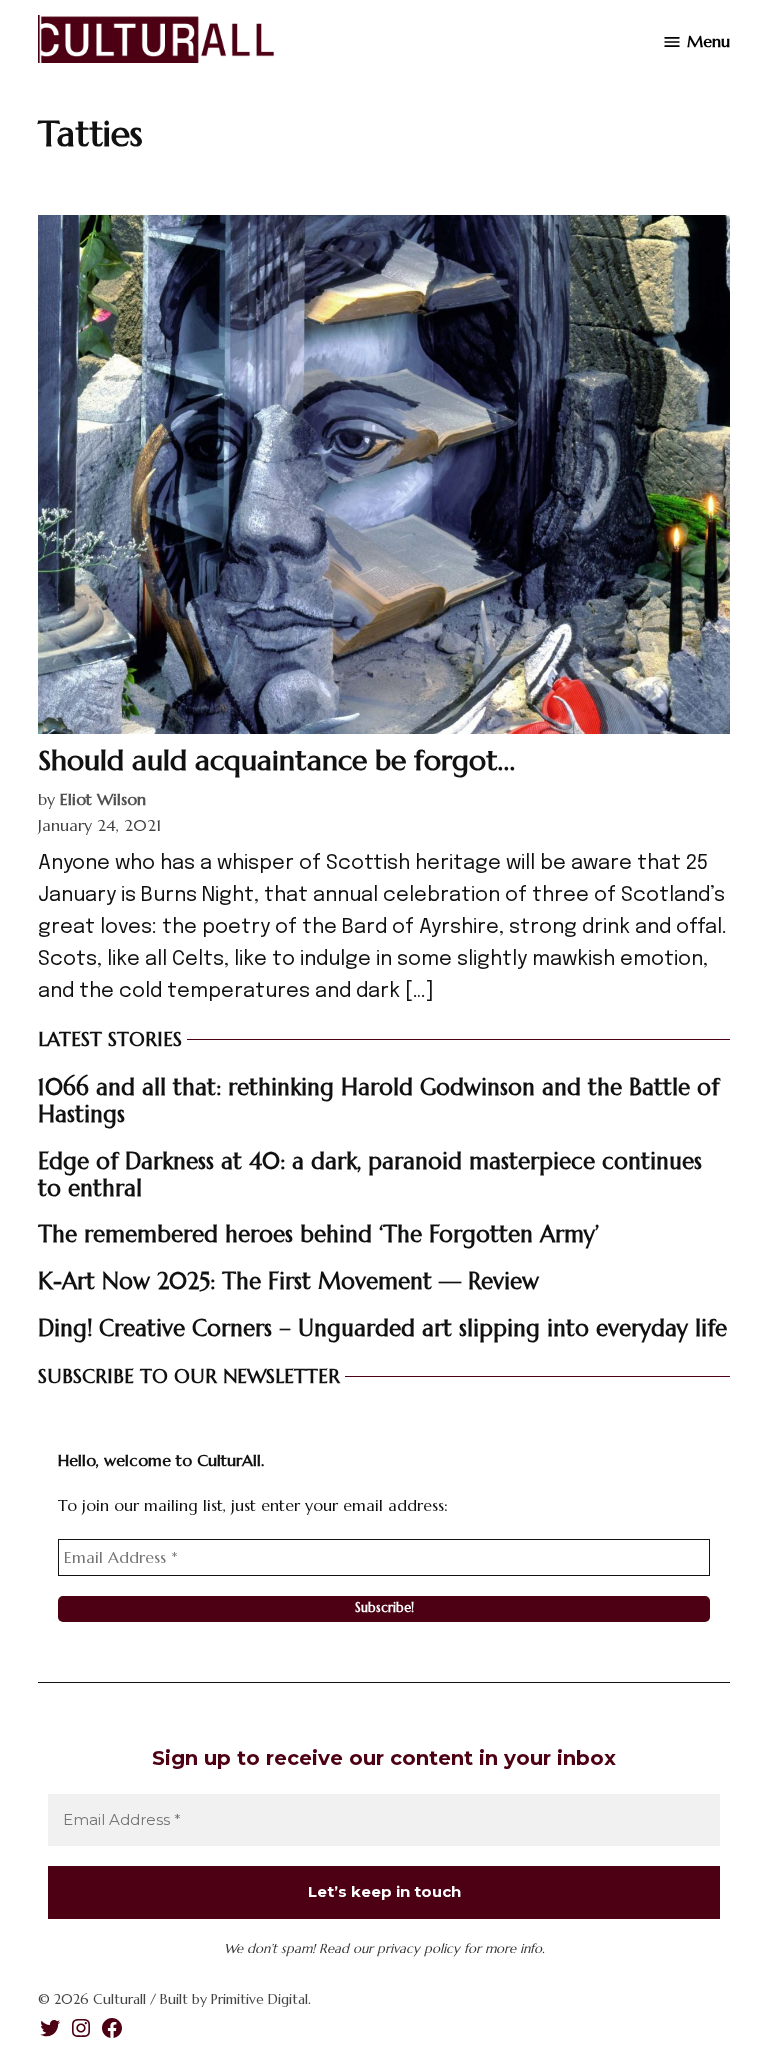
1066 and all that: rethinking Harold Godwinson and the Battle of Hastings (378, 1100)
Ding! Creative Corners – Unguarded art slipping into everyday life (382, 1328)
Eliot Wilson (103, 799)
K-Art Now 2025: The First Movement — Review (288, 1281)
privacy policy (418, 1948)
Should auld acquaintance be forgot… (276, 760)
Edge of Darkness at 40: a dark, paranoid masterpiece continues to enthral (370, 1174)
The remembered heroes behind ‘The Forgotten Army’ (318, 1234)
